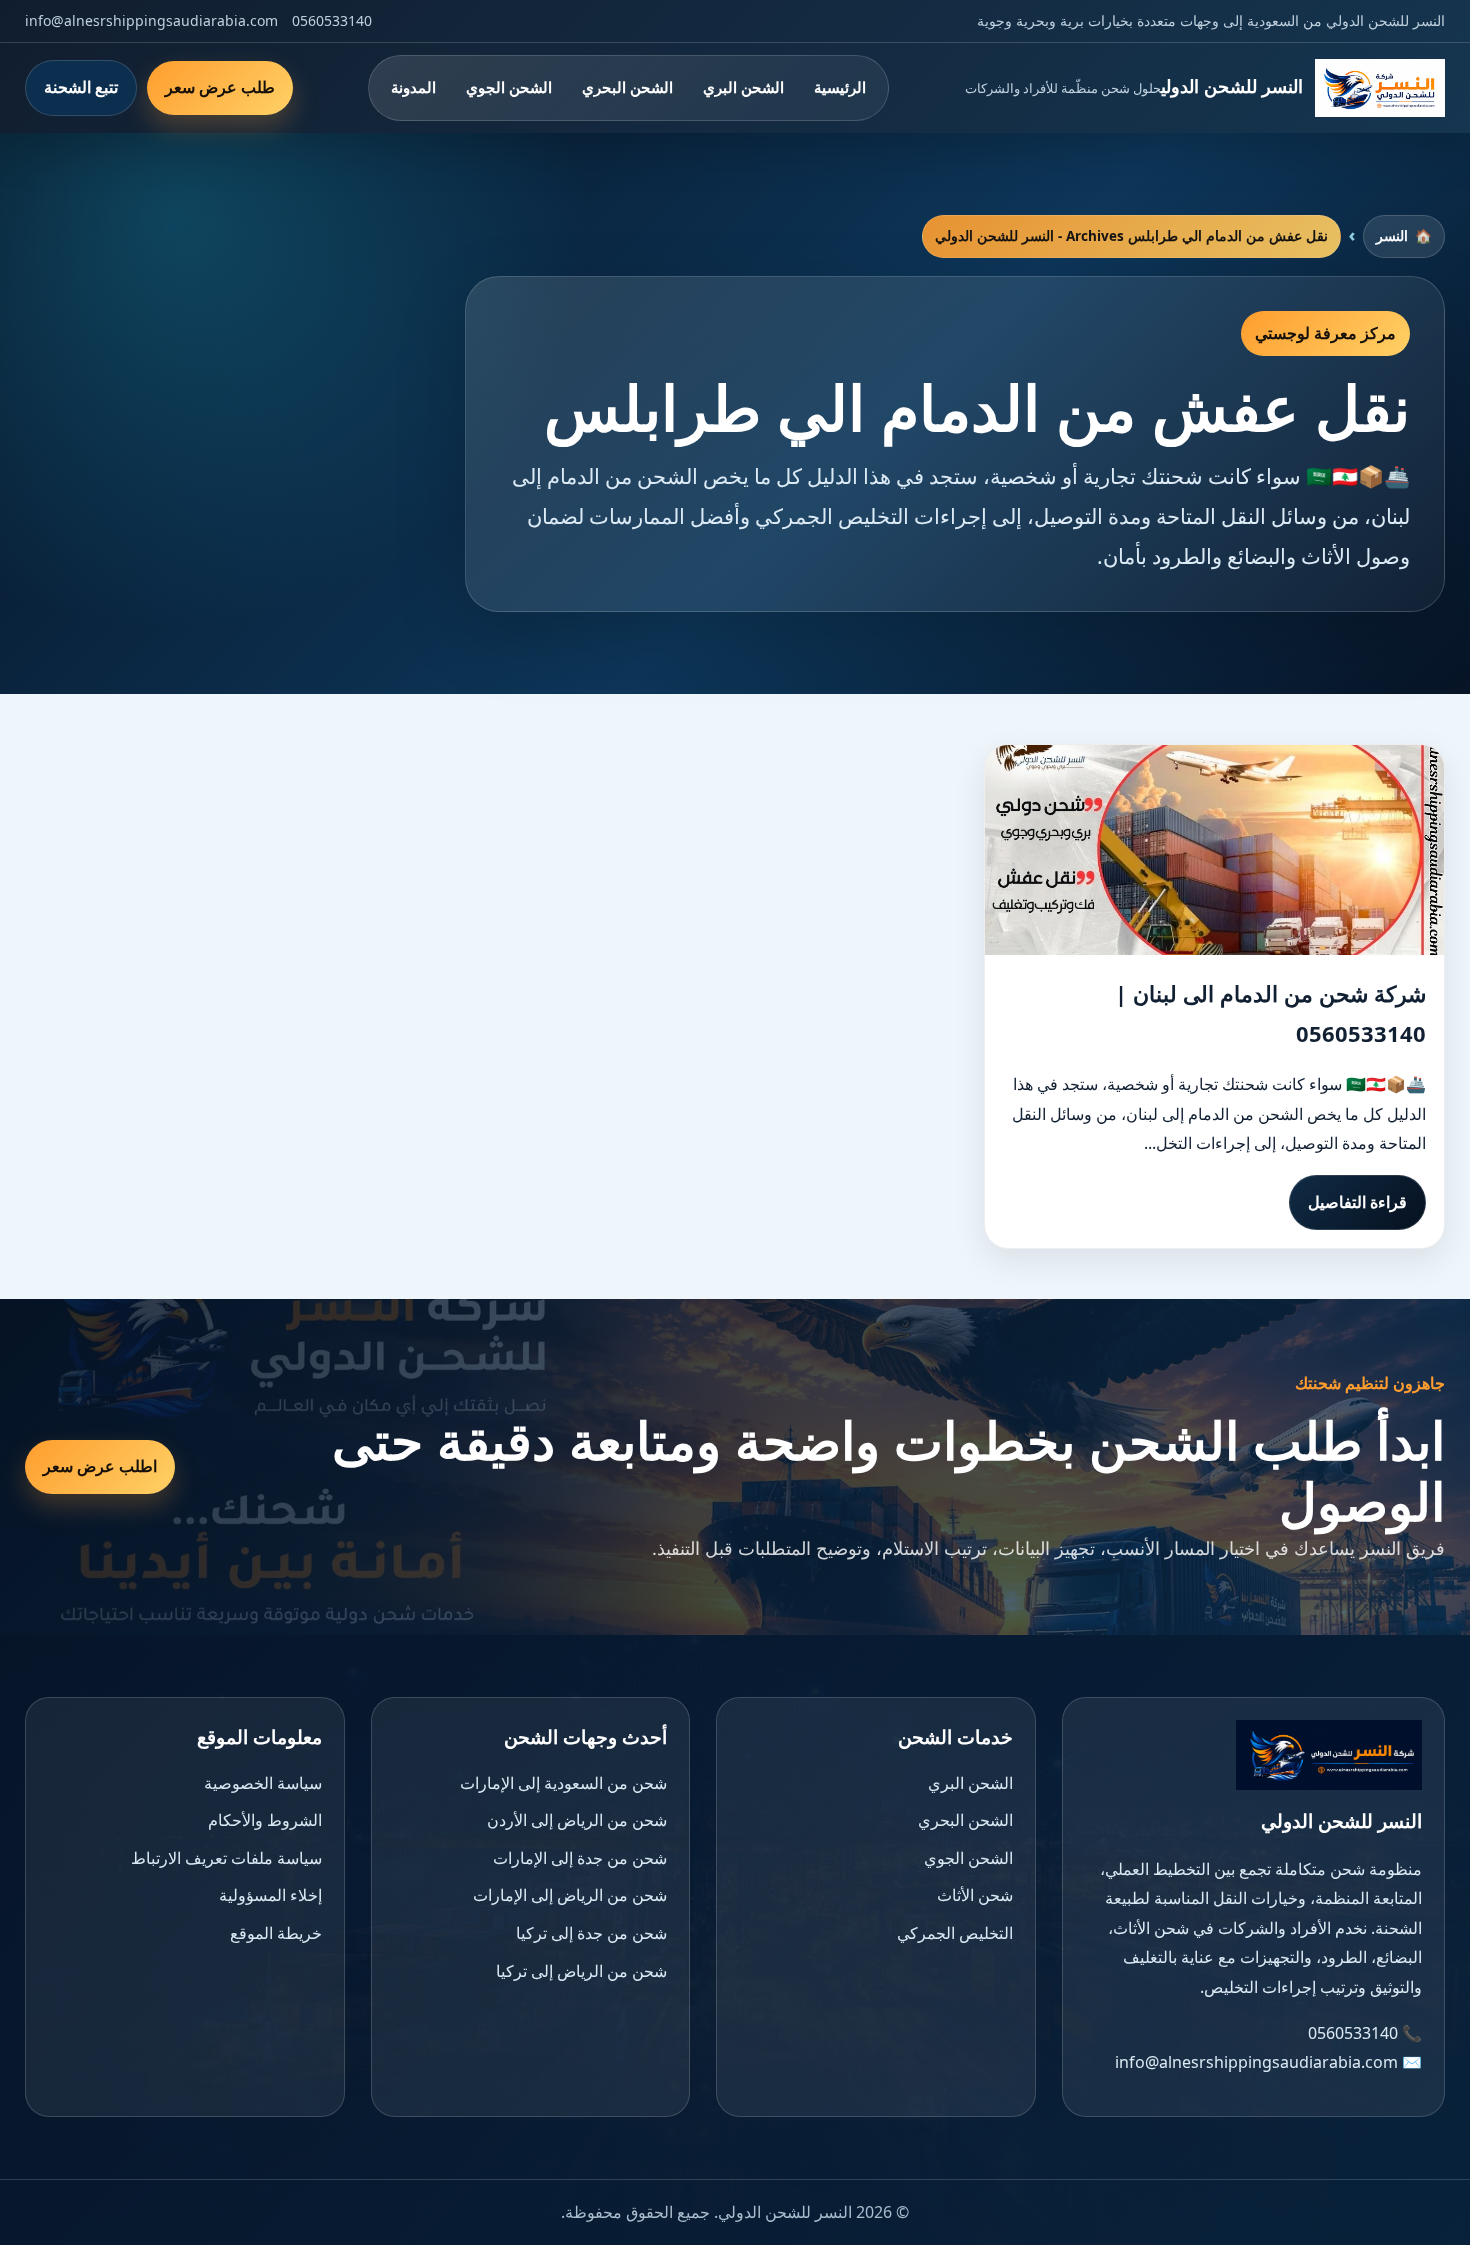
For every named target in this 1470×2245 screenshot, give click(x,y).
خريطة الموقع (276, 1933)
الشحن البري (743, 87)
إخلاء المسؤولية (270, 1895)
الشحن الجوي (509, 87)
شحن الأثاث (975, 1895)
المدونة (413, 87)
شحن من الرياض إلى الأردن (577, 1820)
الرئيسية (840, 87)
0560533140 (332, 20)
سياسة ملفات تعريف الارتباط (226, 1858)
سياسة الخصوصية (263, 1783)
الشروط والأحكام (265, 1820)
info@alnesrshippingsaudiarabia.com (151, 20)
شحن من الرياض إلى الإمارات (570, 1895)
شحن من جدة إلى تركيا (591, 1933)
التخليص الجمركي (955, 1933)
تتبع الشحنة (81, 87)
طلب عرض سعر (220, 87)
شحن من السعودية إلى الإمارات (563, 1783)
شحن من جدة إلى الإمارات (580, 1858)
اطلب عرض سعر (100, 1466)
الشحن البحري (627, 87)
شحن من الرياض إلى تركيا (581, 1971)
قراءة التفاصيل (1357, 1202)
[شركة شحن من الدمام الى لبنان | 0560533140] (1214, 850)
